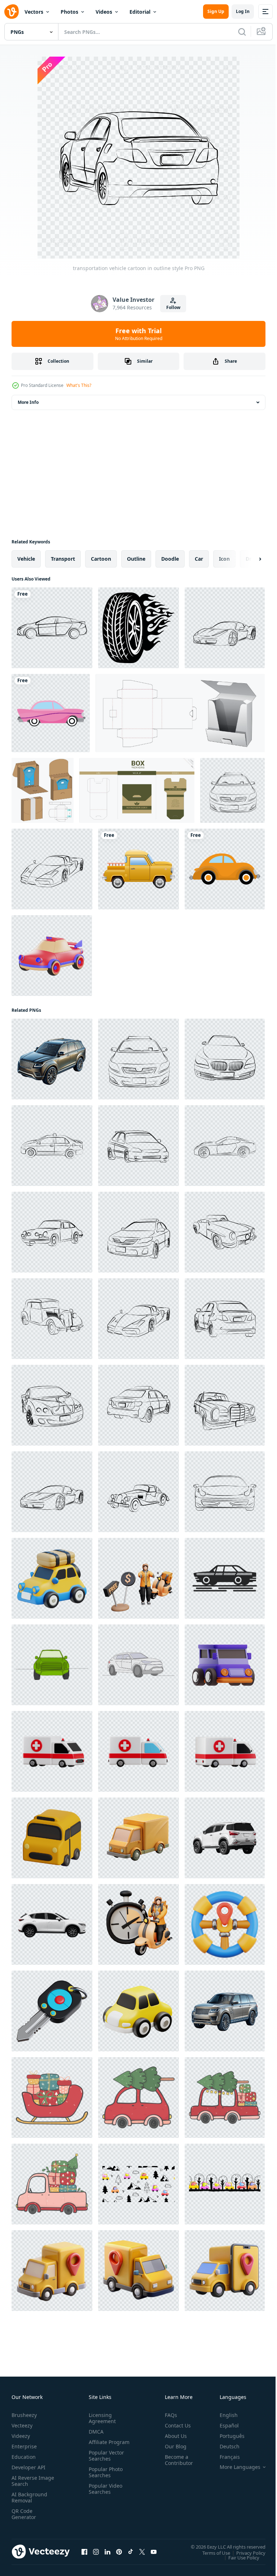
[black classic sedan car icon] (225, 1578)
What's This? (79, 385)
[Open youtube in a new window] (154, 2551)
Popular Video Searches (104, 2495)
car (199, 559)
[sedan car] (52, 628)
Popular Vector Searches (105, 2462)
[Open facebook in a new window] (84, 2551)
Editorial (140, 12)
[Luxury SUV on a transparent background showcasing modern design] (52, 1059)
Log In (243, 11)
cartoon (101, 559)
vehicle (26, 559)
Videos (104, 12)
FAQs (168, 2415)
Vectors (34, 12)
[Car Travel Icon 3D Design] (52, 1578)
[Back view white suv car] (225, 1838)
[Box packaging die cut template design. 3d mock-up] (43, 790)
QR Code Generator (24, 2514)
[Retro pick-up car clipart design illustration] (138, 869)
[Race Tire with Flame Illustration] (138, 628)
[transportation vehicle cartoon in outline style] (225, 628)
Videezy (21, 2436)
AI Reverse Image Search (28, 2481)
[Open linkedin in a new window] (107, 2551)
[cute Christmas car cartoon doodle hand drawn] (138, 2098)
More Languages (235, 2467)
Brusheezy (24, 2415)
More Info (28, 402)
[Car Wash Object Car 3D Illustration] (225, 1665)
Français (224, 2457)
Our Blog (173, 2446)
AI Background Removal (29, 2497)
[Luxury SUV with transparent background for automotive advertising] (225, 2011)
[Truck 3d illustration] (138, 2011)
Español (224, 2425)
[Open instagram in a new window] (96, 2551)
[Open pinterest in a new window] (119, 2551)
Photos (69, 12)
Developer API (28, 2467)
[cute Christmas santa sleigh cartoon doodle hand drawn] (52, 2098)
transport (63, 559)
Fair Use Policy (238, 2557)
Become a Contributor (176, 2460)
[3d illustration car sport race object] (52, 956)
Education (24, 2457)
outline (136, 559)
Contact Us (175, 2425)
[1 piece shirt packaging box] (180, 713)
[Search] (242, 32)
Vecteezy (22, 2425)
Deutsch (224, 2446)
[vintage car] (51, 713)
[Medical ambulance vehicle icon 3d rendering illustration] (52, 1751)
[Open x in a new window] (142, 2551)
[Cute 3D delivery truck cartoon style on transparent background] (138, 1838)
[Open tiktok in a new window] (131, 2551)
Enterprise (24, 2446)
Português (227, 2436)
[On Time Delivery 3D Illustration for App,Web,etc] (138, 1924)
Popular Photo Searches (104, 2478)
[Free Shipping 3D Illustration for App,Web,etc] (138, 1578)
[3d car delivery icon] (52, 2271)
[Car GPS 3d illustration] (225, 1924)
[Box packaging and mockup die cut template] (137, 790)
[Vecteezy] (12, 12)
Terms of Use (211, 2553)
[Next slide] (249, 559)
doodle (170, 559)
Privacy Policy (245, 2553)
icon (224, 559)
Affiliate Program (98, 2445)
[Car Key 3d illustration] (52, 2011)
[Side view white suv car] (52, 1924)
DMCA (95, 2432)
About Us (173, 2436)
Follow (173, 307)
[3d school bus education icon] (52, 1838)
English (223, 2415)
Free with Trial (139, 334)
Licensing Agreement (101, 2418)
